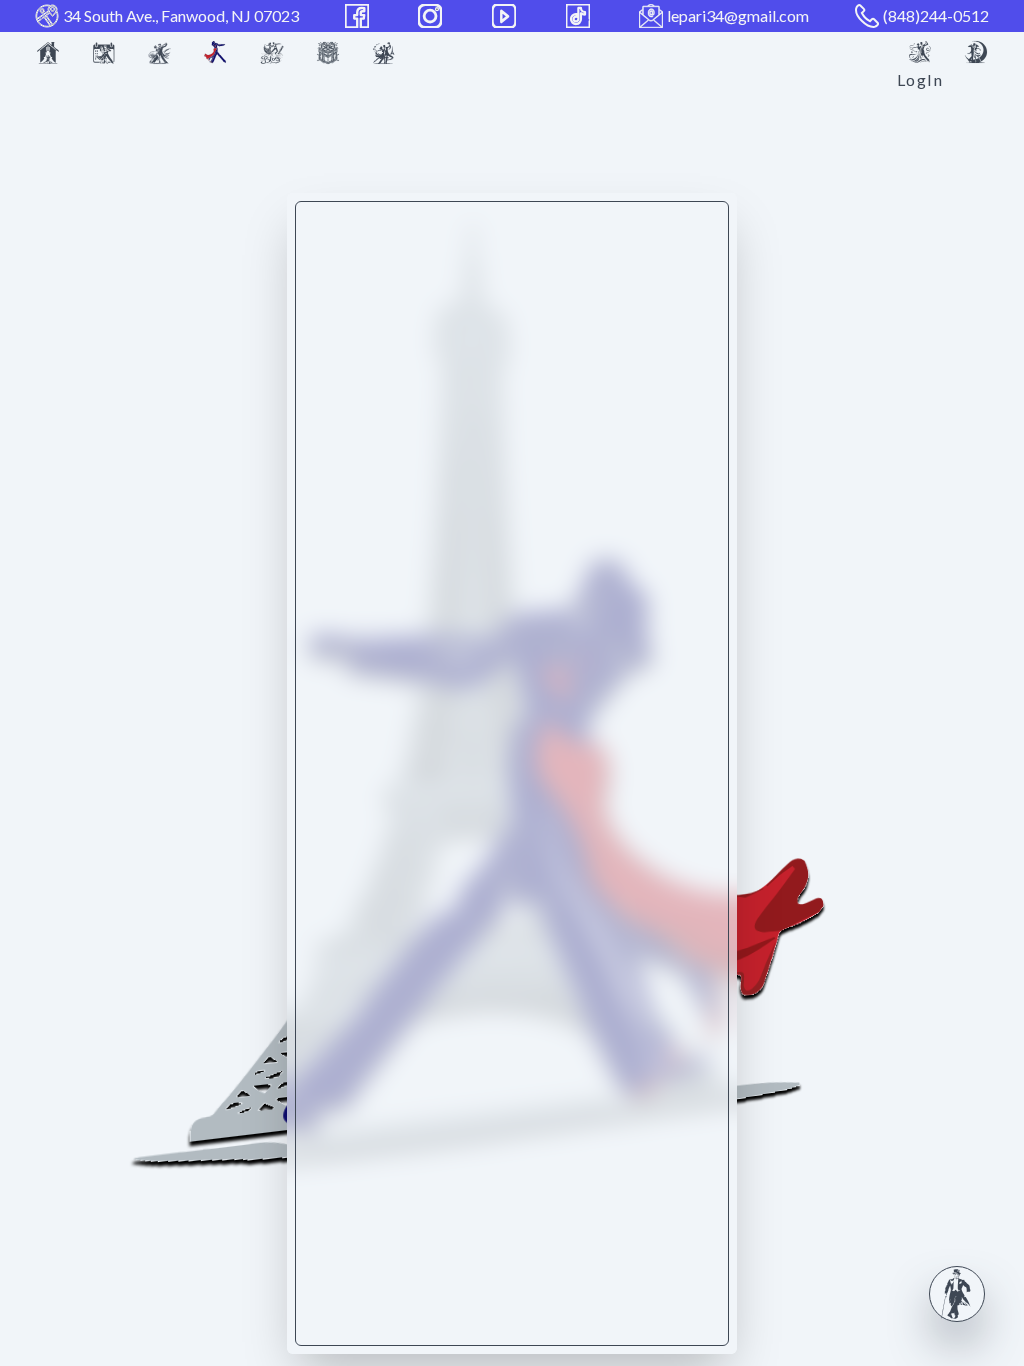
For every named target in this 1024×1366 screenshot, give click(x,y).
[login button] (920, 52)
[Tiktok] (580, 16)
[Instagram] (432, 16)
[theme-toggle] (976, 52)
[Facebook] (359, 16)
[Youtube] (506, 16)
